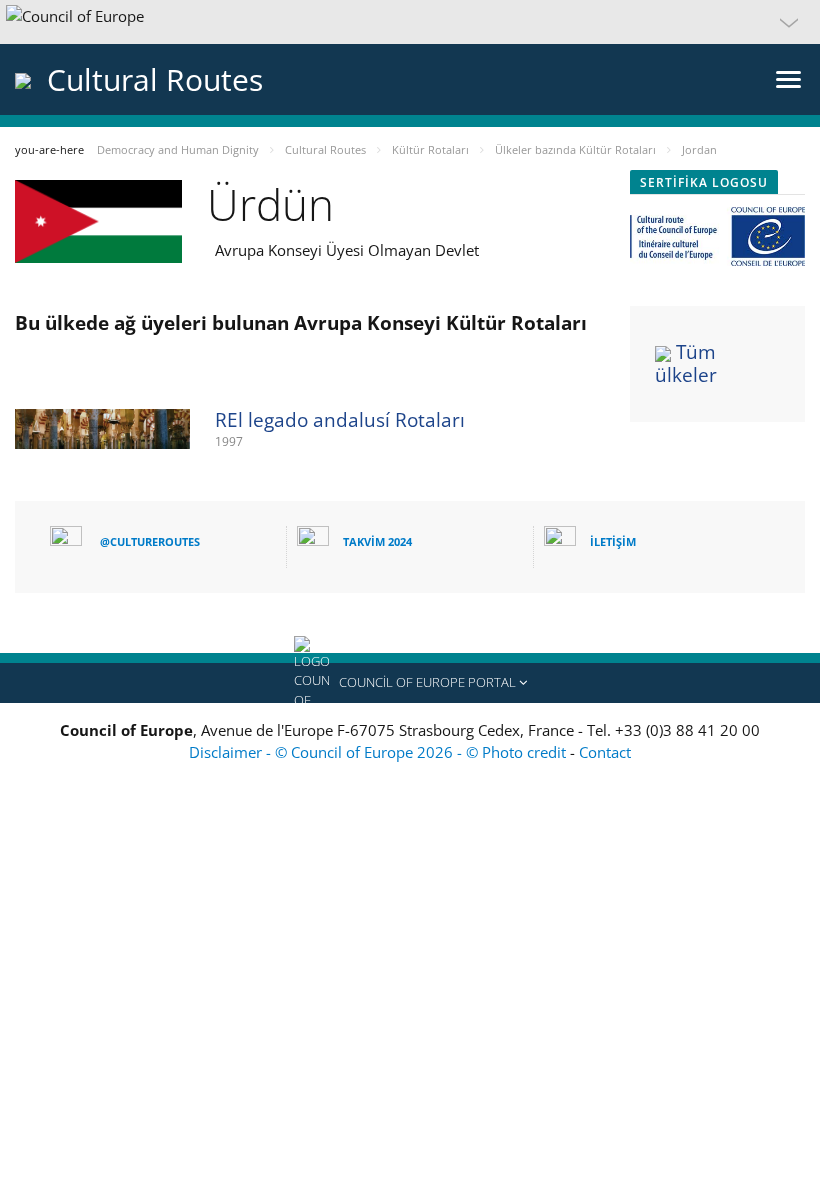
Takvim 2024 (377, 541)
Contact (605, 752)
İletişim (613, 541)
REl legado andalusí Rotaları (340, 420)
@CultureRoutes (150, 541)
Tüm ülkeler (686, 363)
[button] (410, 22)
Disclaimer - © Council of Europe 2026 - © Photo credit (379, 752)
